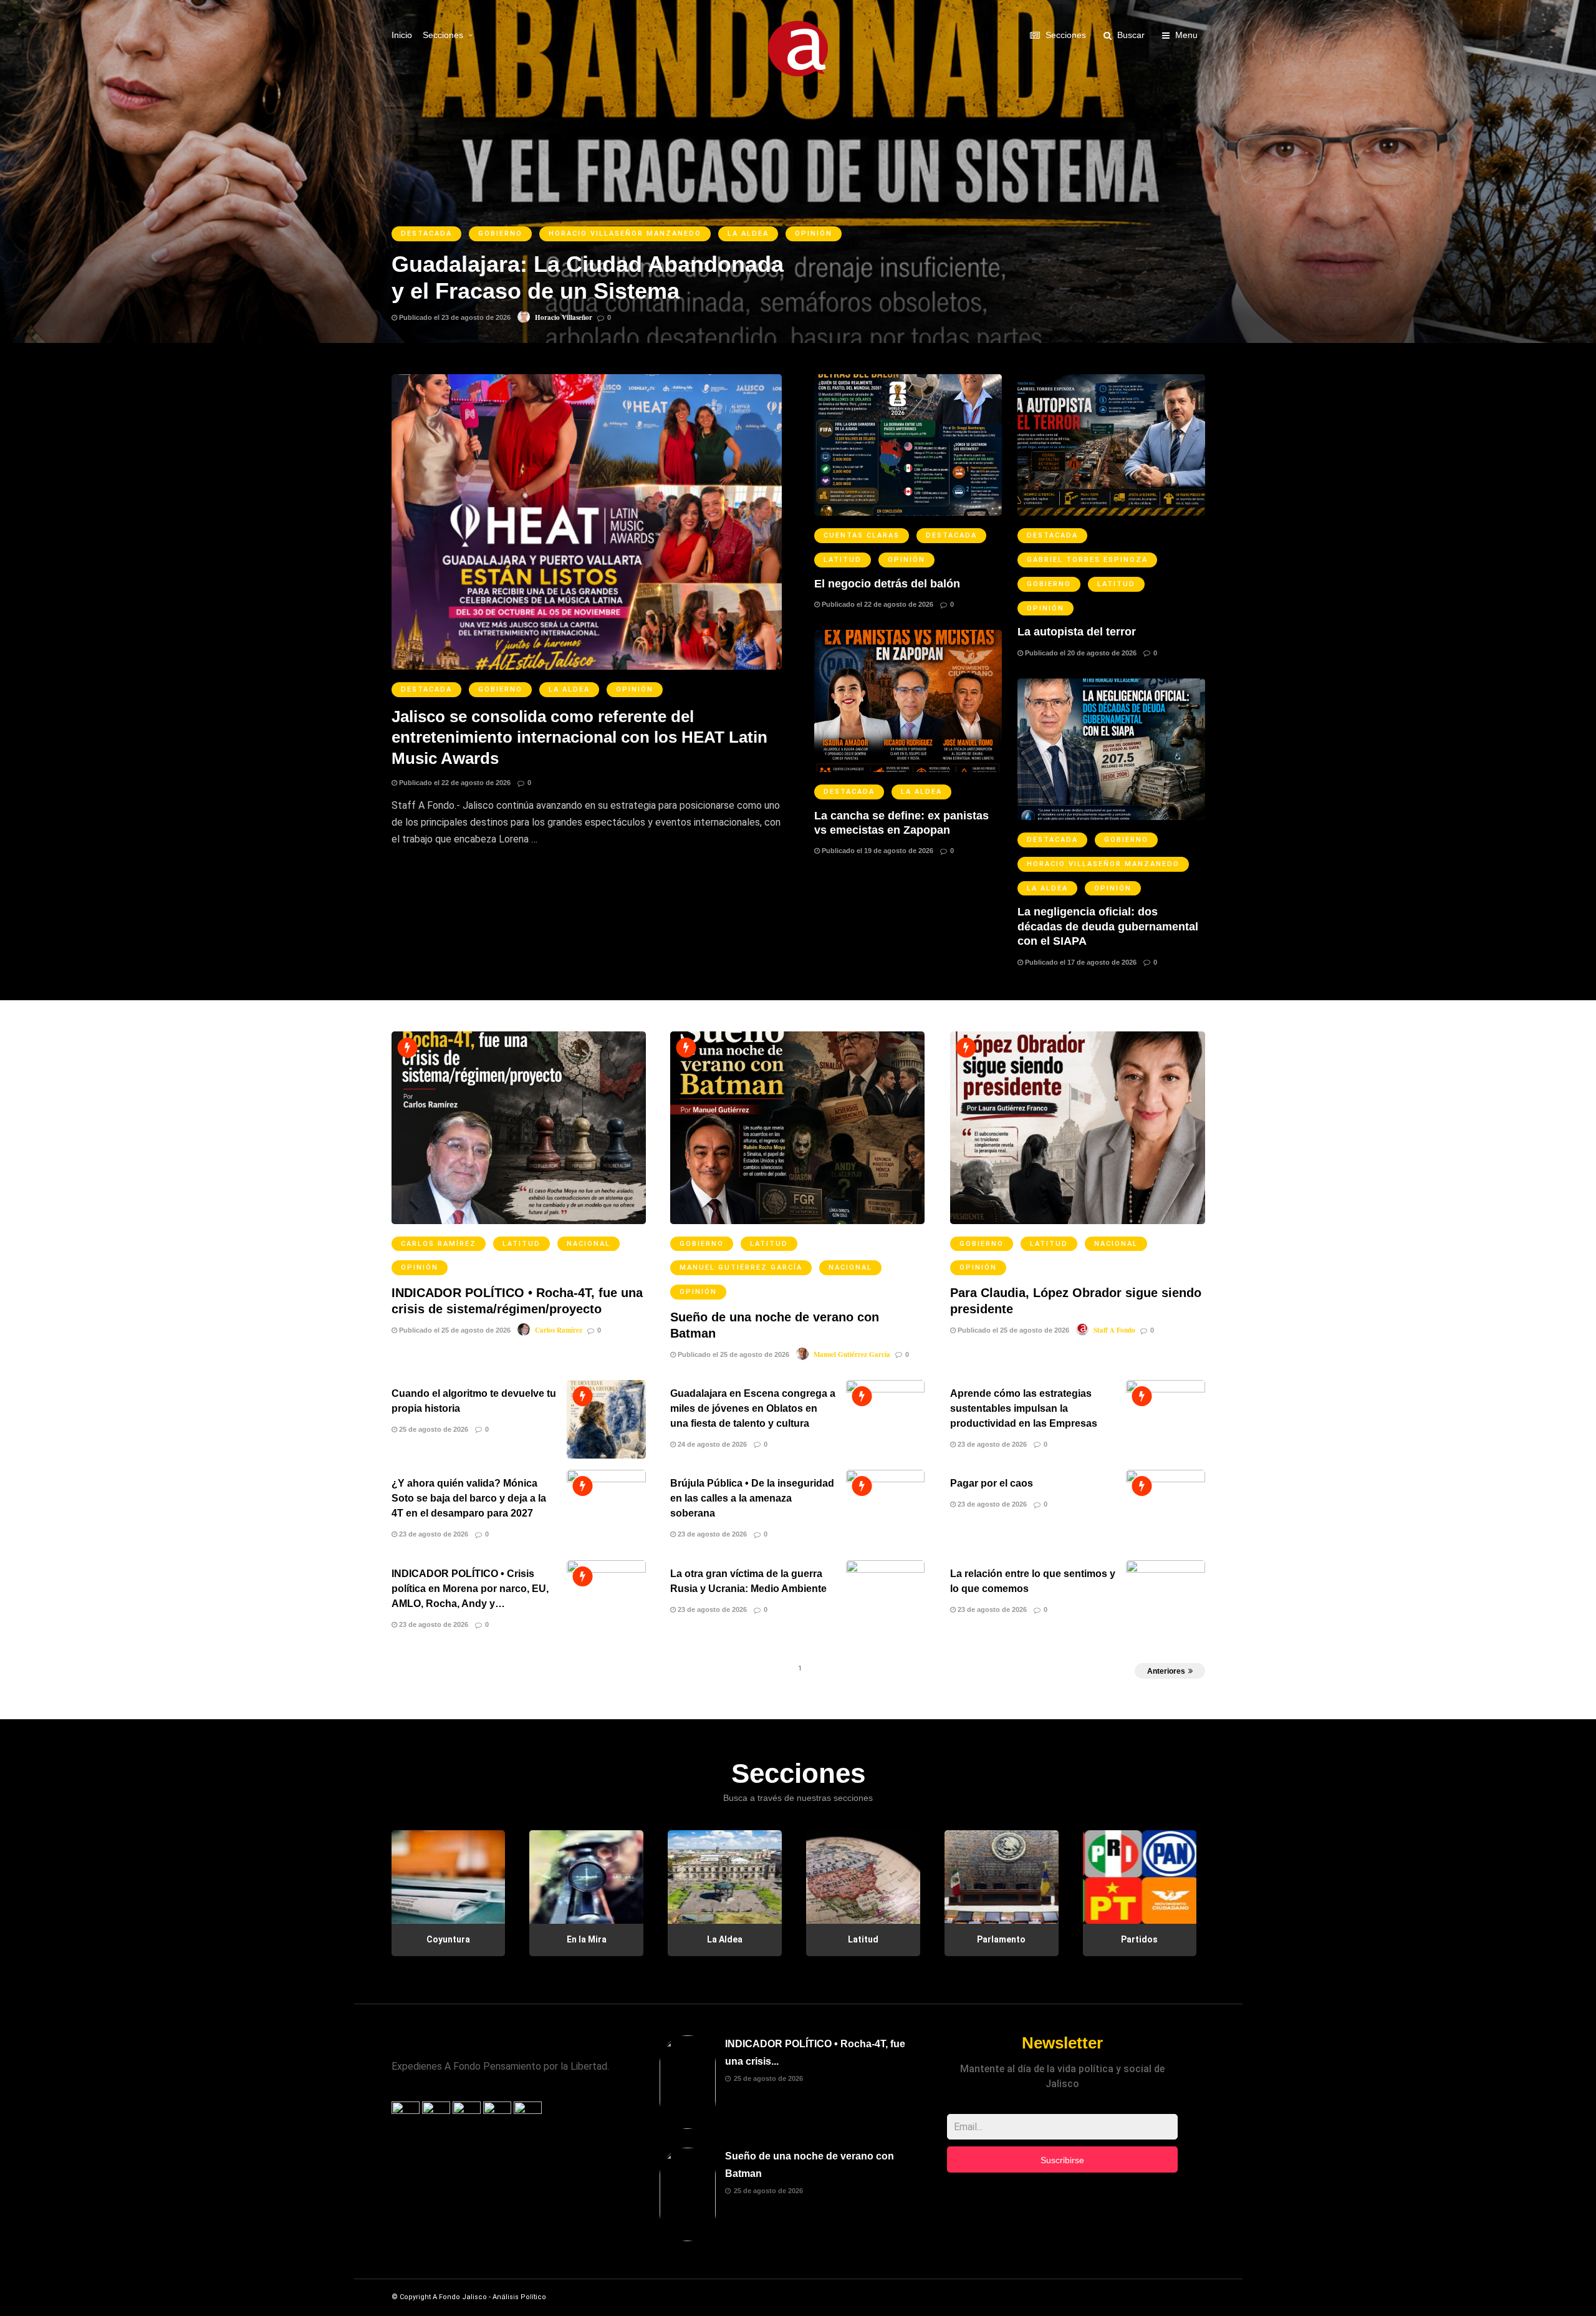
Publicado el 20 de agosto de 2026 (1080, 653)
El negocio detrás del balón (887, 584)
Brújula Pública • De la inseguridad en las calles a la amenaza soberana (752, 1498)
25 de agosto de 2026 (433, 1429)
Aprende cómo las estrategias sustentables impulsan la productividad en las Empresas (1024, 1408)
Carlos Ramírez (439, 1244)
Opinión (635, 689)
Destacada (426, 689)
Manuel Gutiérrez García (741, 1267)
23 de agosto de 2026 (991, 1444)
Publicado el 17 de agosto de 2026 (1080, 962)
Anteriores (1166, 1671)
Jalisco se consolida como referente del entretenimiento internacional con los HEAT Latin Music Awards (579, 738)
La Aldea (569, 689)
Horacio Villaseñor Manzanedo (1103, 864)
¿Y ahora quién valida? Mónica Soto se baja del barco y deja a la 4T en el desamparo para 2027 (469, 1498)
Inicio (402, 35)
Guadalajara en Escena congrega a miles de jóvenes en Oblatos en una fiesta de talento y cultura (753, 1408)
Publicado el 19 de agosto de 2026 (877, 851)
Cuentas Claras (862, 535)
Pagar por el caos (992, 1483)
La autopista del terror (1077, 632)
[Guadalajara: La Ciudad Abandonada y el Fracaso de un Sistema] (798, 171)
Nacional (589, 1244)
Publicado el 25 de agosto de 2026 (454, 1330)
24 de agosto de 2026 (711, 1444)
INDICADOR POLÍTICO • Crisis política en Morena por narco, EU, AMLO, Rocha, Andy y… (470, 1589)
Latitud (843, 560)
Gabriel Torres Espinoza (1087, 560)
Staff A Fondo (1114, 1330)
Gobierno (500, 689)
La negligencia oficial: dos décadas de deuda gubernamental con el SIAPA (1108, 926)
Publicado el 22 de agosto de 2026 (454, 783)
